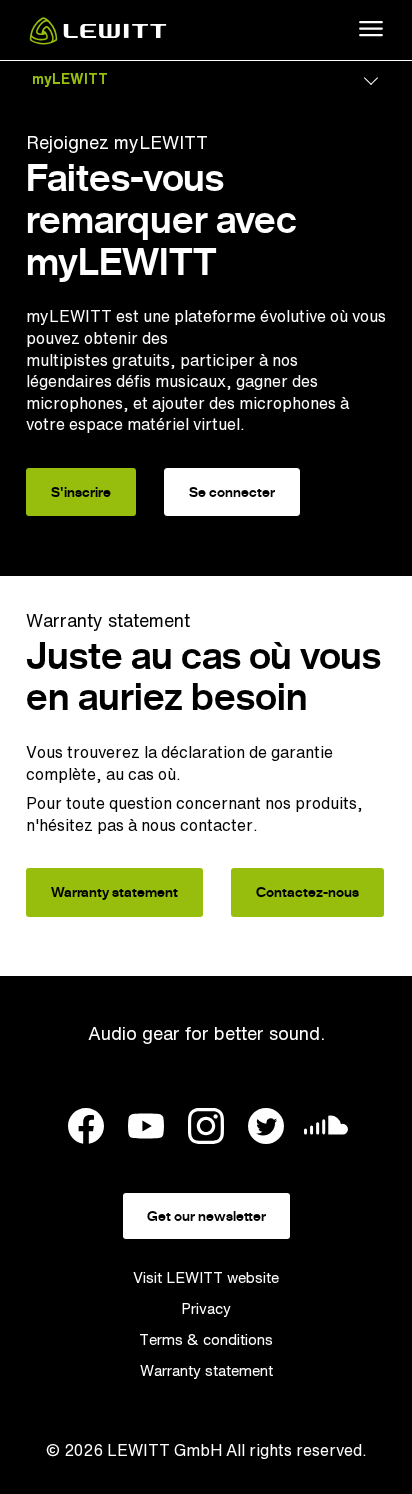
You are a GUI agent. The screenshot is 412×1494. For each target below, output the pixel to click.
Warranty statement (114, 892)
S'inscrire (81, 492)
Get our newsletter (206, 1216)
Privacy (206, 1308)
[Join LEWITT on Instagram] (206, 1129)
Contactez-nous (307, 892)
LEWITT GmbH (164, 1450)
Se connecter (232, 492)
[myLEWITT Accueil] (98, 39)
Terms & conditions (206, 1339)
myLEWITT (70, 78)
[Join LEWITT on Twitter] (266, 1129)
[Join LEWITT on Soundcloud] (326, 1130)
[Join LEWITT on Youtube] (146, 1129)
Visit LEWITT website (206, 1277)
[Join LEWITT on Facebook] (86, 1129)
